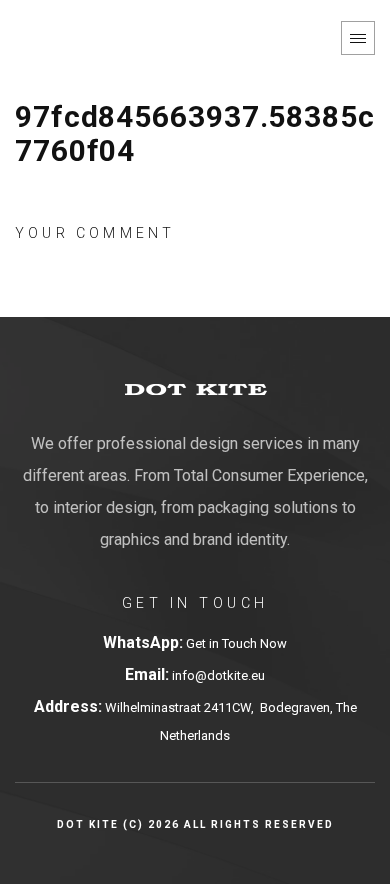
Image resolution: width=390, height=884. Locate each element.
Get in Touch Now (236, 643)
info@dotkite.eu (217, 675)
